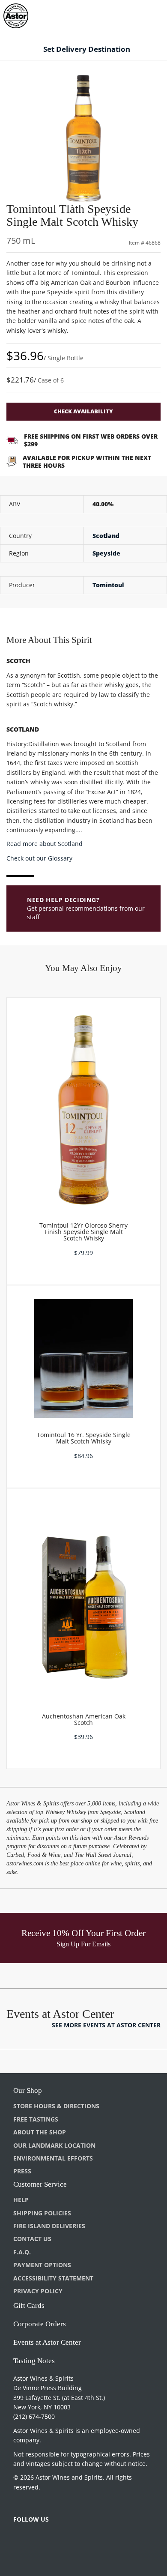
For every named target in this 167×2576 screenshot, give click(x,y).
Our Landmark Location (54, 2145)
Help (21, 2200)
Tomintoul (108, 585)
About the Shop (40, 2132)
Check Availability (83, 411)
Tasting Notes (34, 2361)
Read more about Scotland (45, 844)
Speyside (106, 553)
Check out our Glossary (39, 858)
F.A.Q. (22, 2252)
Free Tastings (36, 2119)
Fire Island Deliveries (49, 2226)
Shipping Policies (42, 2213)
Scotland (106, 536)
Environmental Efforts (53, 2158)
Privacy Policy (38, 2291)
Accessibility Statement (53, 2278)
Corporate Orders (40, 2324)
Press (22, 2171)
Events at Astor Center (47, 2342)
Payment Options (42, 2265)
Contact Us (32, 2239)
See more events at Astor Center (106, 2025)
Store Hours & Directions (56, 2106)
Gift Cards (29, 2306)
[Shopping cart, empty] (145, 14)
